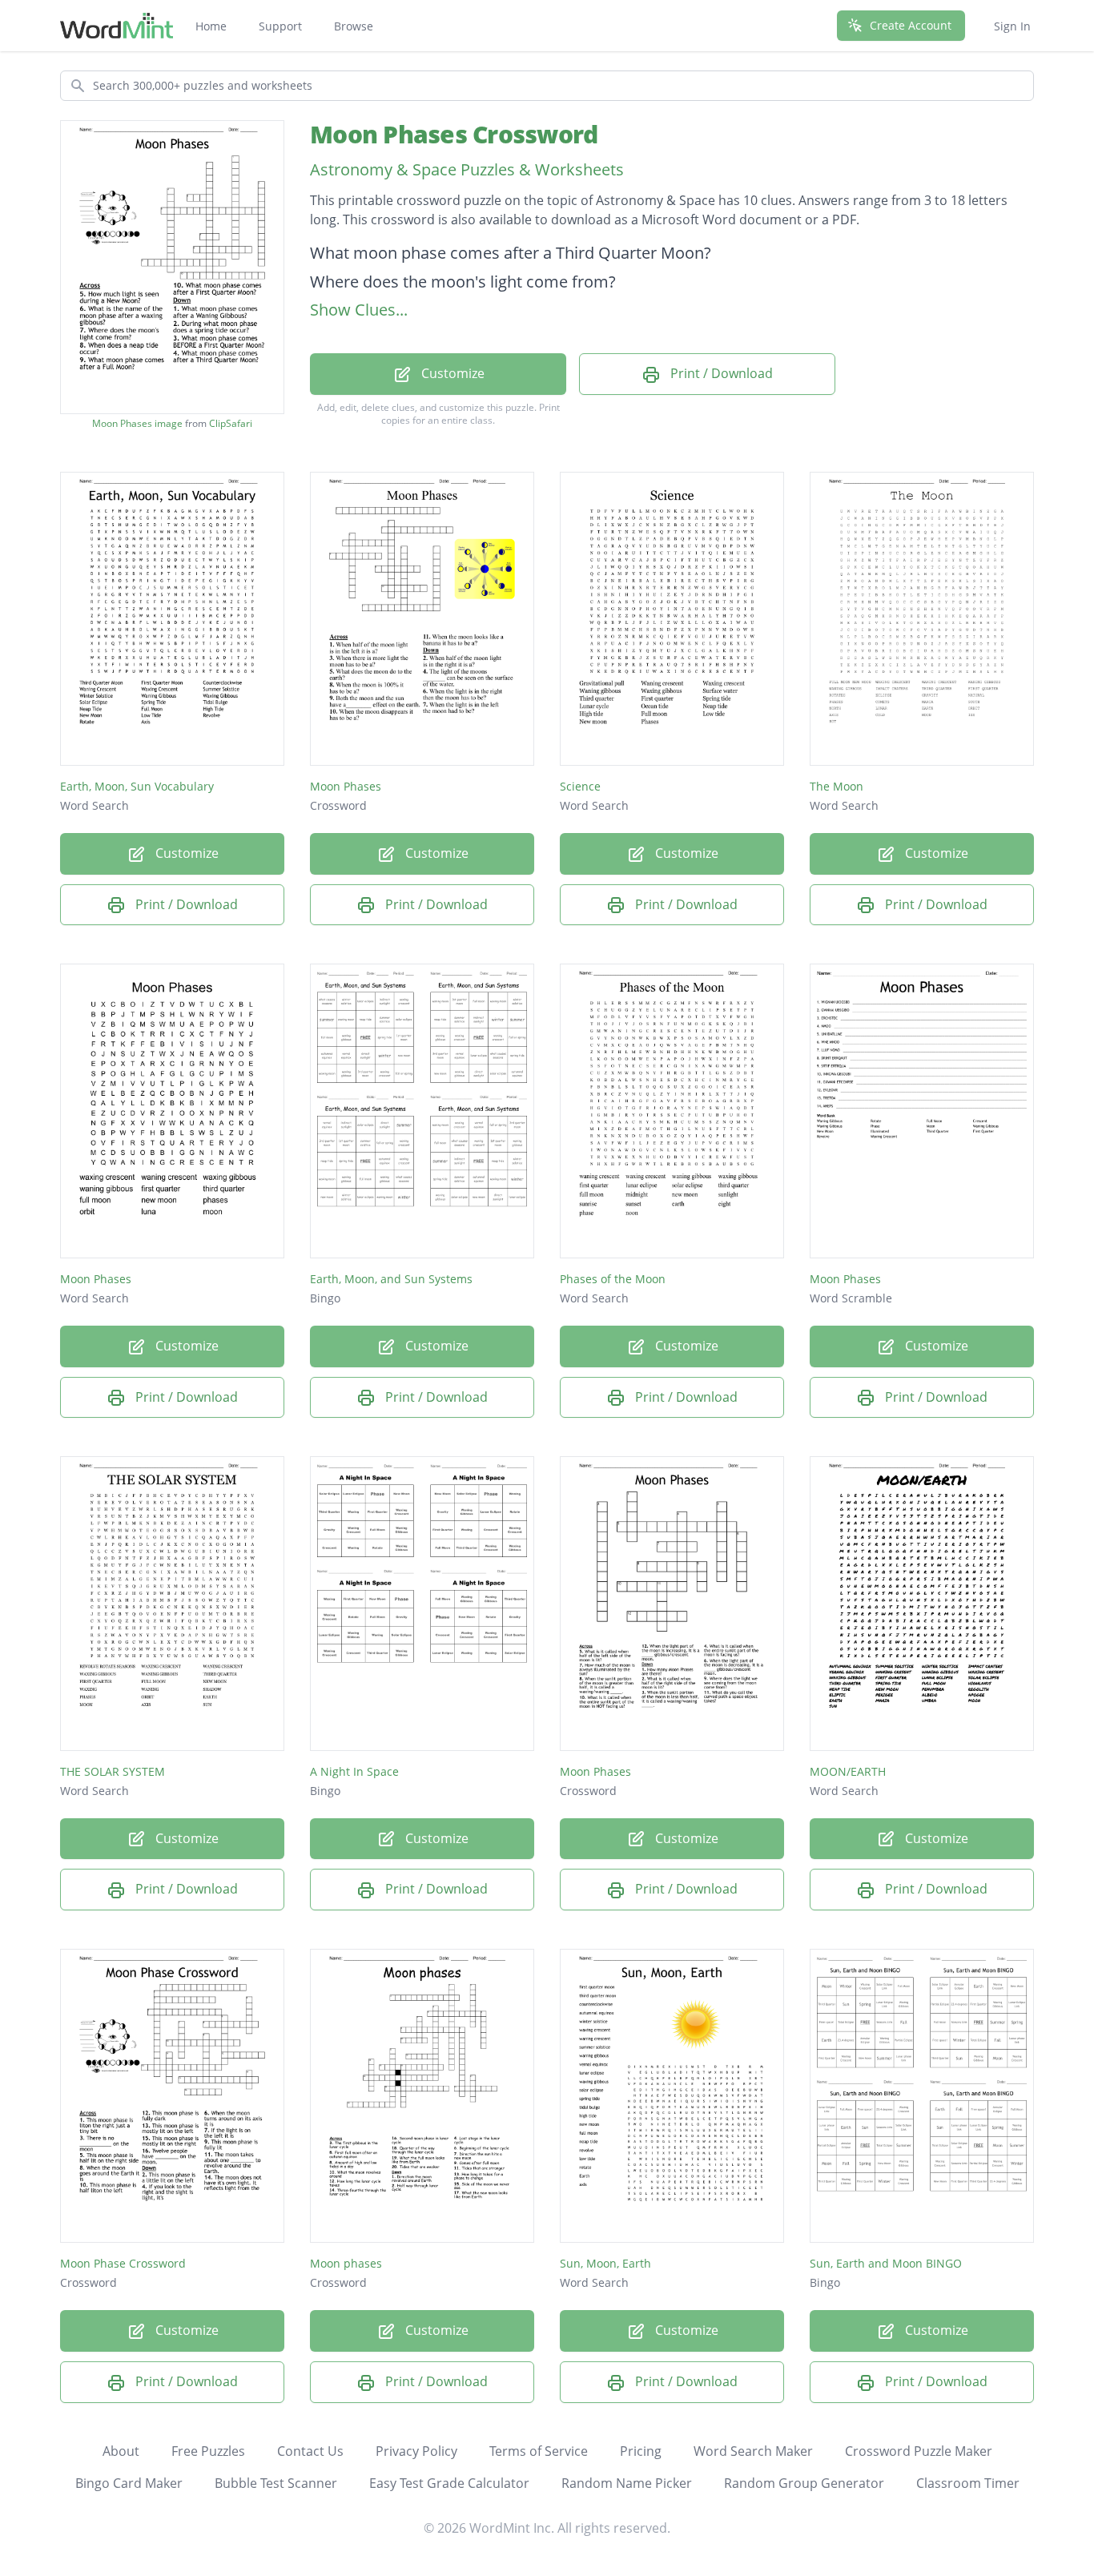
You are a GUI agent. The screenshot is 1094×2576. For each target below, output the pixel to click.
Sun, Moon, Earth (605, 2263)
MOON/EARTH (848, 1771)
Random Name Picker (627, 2483)
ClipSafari (231, 423)
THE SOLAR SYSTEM (113, 1771)
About (121, 2451)
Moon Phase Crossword (123, 2263)
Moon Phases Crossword (454, 134)
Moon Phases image (137, 424)
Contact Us (310, 2451)
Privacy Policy (416, 2451)
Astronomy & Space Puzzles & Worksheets (467, 169)
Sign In (1012, 26)
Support (280, 26)
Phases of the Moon (613, 1279)
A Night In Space (354, 1771)
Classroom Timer (968, 2483)
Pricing (641, 2451)
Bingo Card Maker (129, 2483)
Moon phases (346, 2263)
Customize (451, 373)
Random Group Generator (804, 2483)
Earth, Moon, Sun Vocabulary (137, 786)
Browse (354, 26)
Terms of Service (539, 2451)
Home (211, 26)
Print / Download (720, 373)
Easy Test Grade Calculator (449, 2483)
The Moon (837, 786)
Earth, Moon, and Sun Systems (391, 1279)
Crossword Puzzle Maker (919, 2451)
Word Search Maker (753, 2451)
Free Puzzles (208, 2451)
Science (580, 786)
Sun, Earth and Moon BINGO (886, 2263)
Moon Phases (346, 786)
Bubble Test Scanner (276, 2483)
